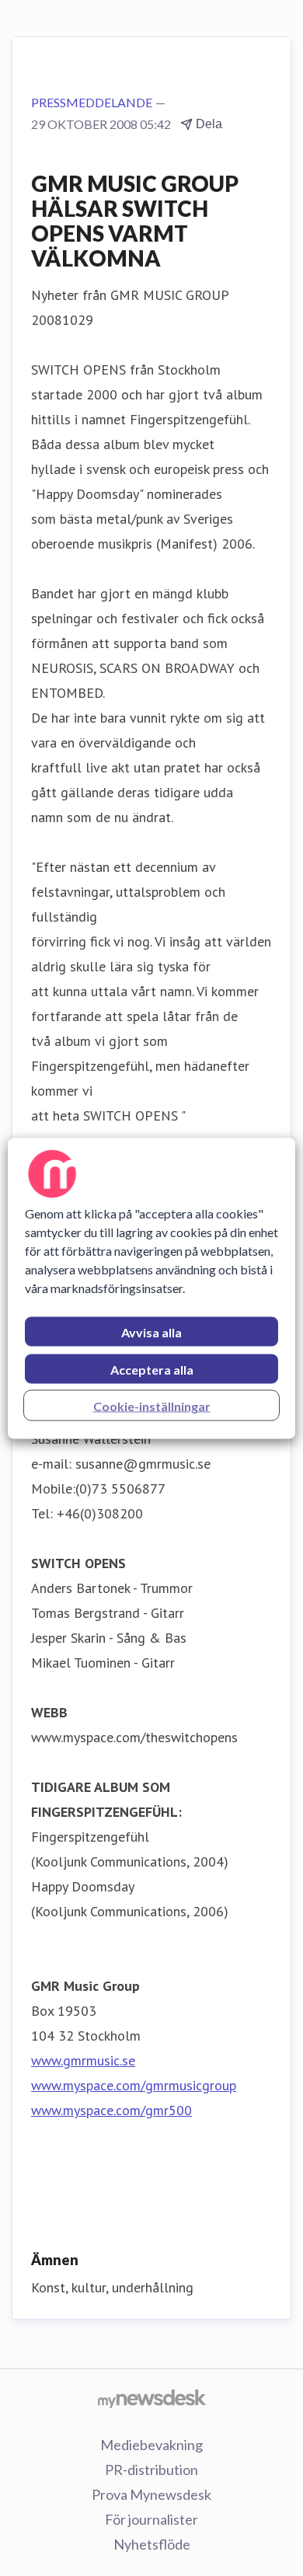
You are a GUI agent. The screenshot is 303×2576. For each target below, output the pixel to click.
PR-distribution (151, 2470)
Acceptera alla (152, 1369)
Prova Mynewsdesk (151, 2494)
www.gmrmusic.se (83, 2060)
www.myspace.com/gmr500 (111, 2110)
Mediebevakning (151, 2445)
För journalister (151, 2519)
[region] (152, 1288)
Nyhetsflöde (152, 2544)
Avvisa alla (151, 1332)
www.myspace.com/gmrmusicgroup (134, 2085)
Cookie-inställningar (152, 1405)
